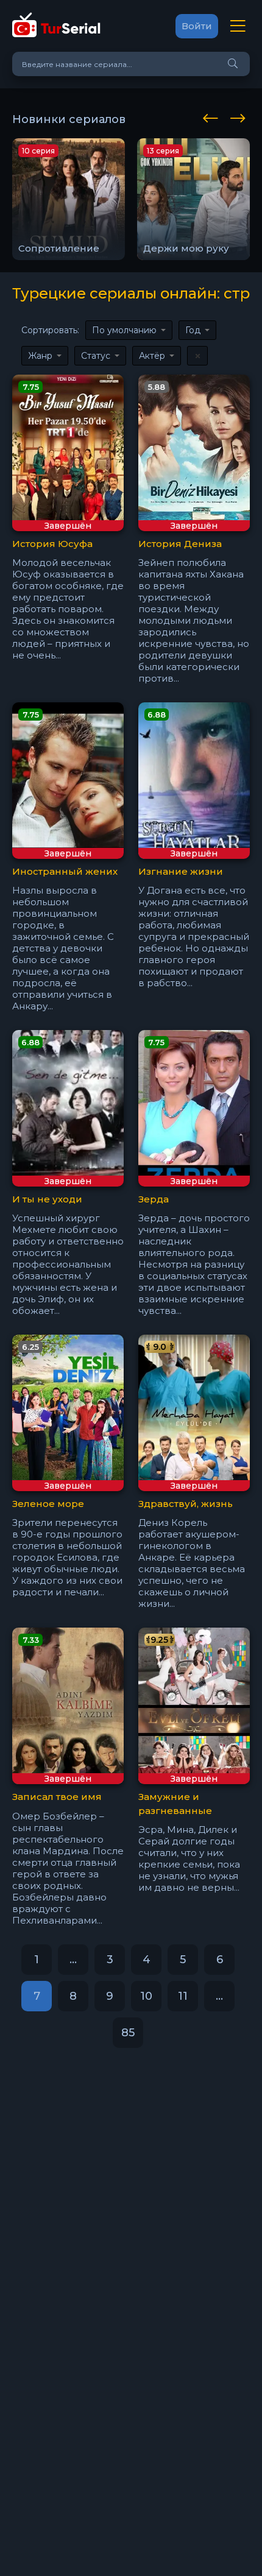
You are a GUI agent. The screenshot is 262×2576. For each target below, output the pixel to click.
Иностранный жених (65, 871)
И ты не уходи (47, 1199)
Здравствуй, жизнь (186, 1504)
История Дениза (180, 544)
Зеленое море (48, 1504)
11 (183, 1996)
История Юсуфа (52, 544)
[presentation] (213, 116)
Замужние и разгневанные (175, 1804)
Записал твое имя (57, 1797)
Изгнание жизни (181, 871)
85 (128, 2033)
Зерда (154, 1199)
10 (146, 1996)
